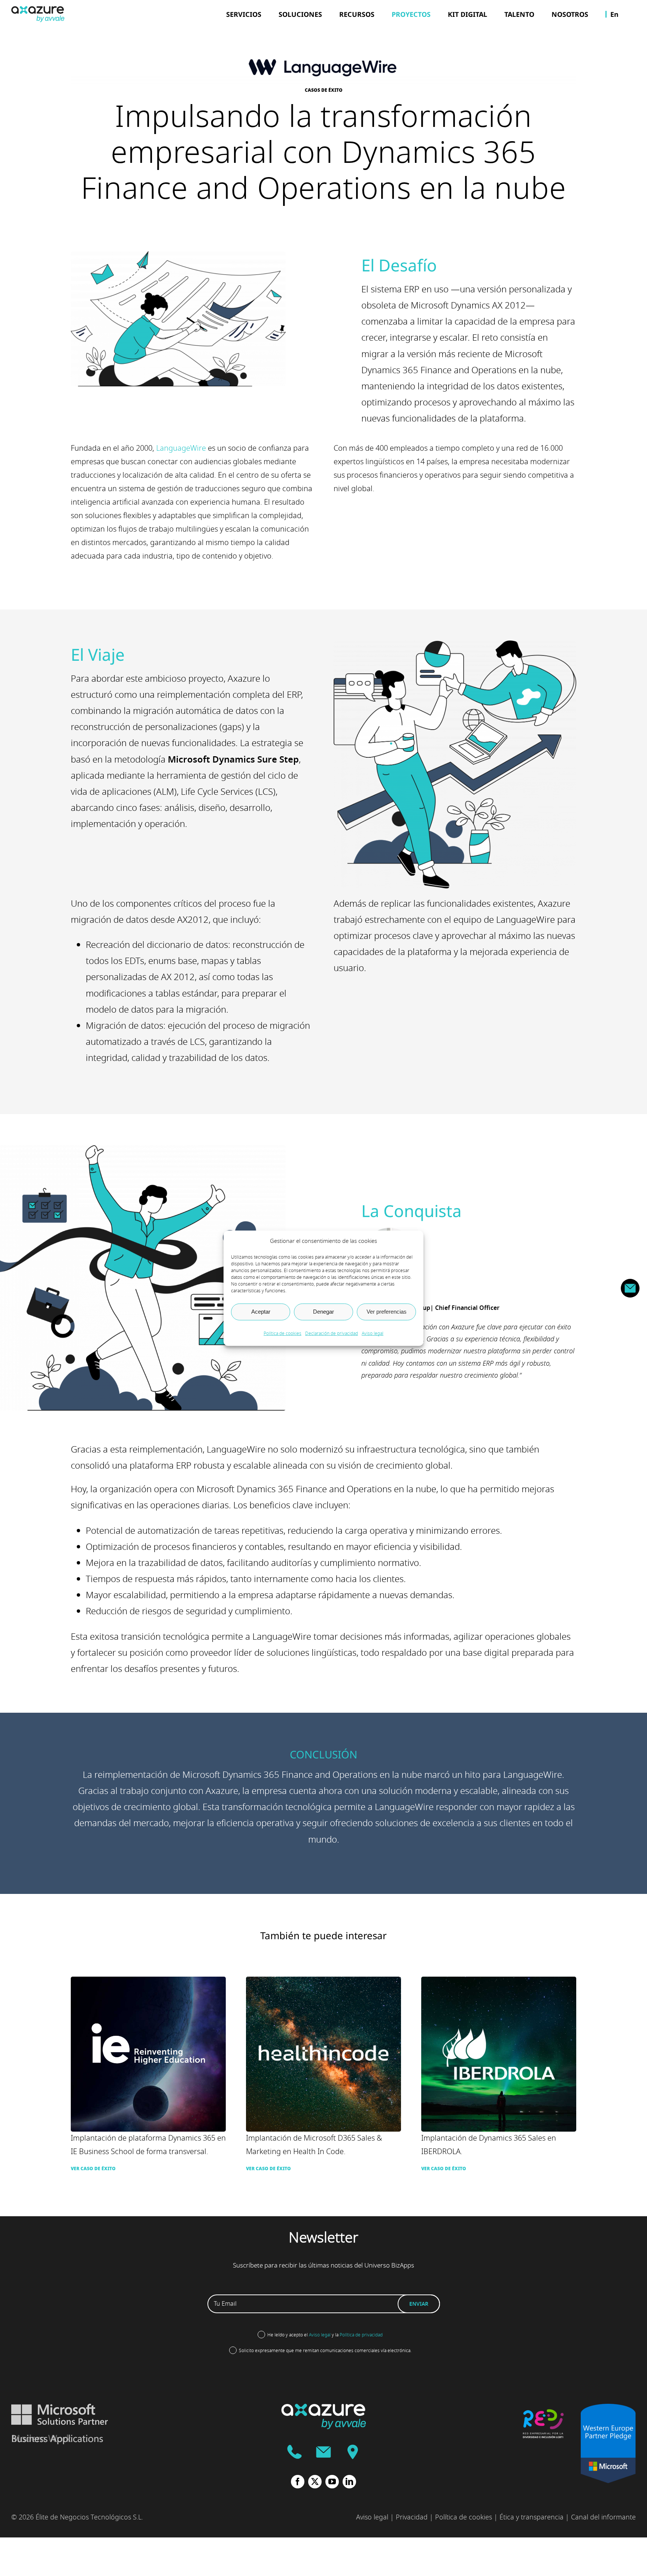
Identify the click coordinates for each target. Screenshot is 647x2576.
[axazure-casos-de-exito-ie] (148, 1981)
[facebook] (298, 2482)
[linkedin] (349, 2482)
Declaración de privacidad (332, 1333)
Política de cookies (283, 1333)
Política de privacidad (361, 2335)
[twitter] (315, 2482)
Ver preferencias (387, 1312)
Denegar (323, 1312)
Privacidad (412, 2517)
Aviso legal (373, 1333)
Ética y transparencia (531, 2517)
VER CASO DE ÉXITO (93, 2169)
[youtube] (332, 2482)
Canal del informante (603, 2517)
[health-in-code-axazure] (323, 1981)
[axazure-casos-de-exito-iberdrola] (499, 1981)
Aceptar (261, 1312)
